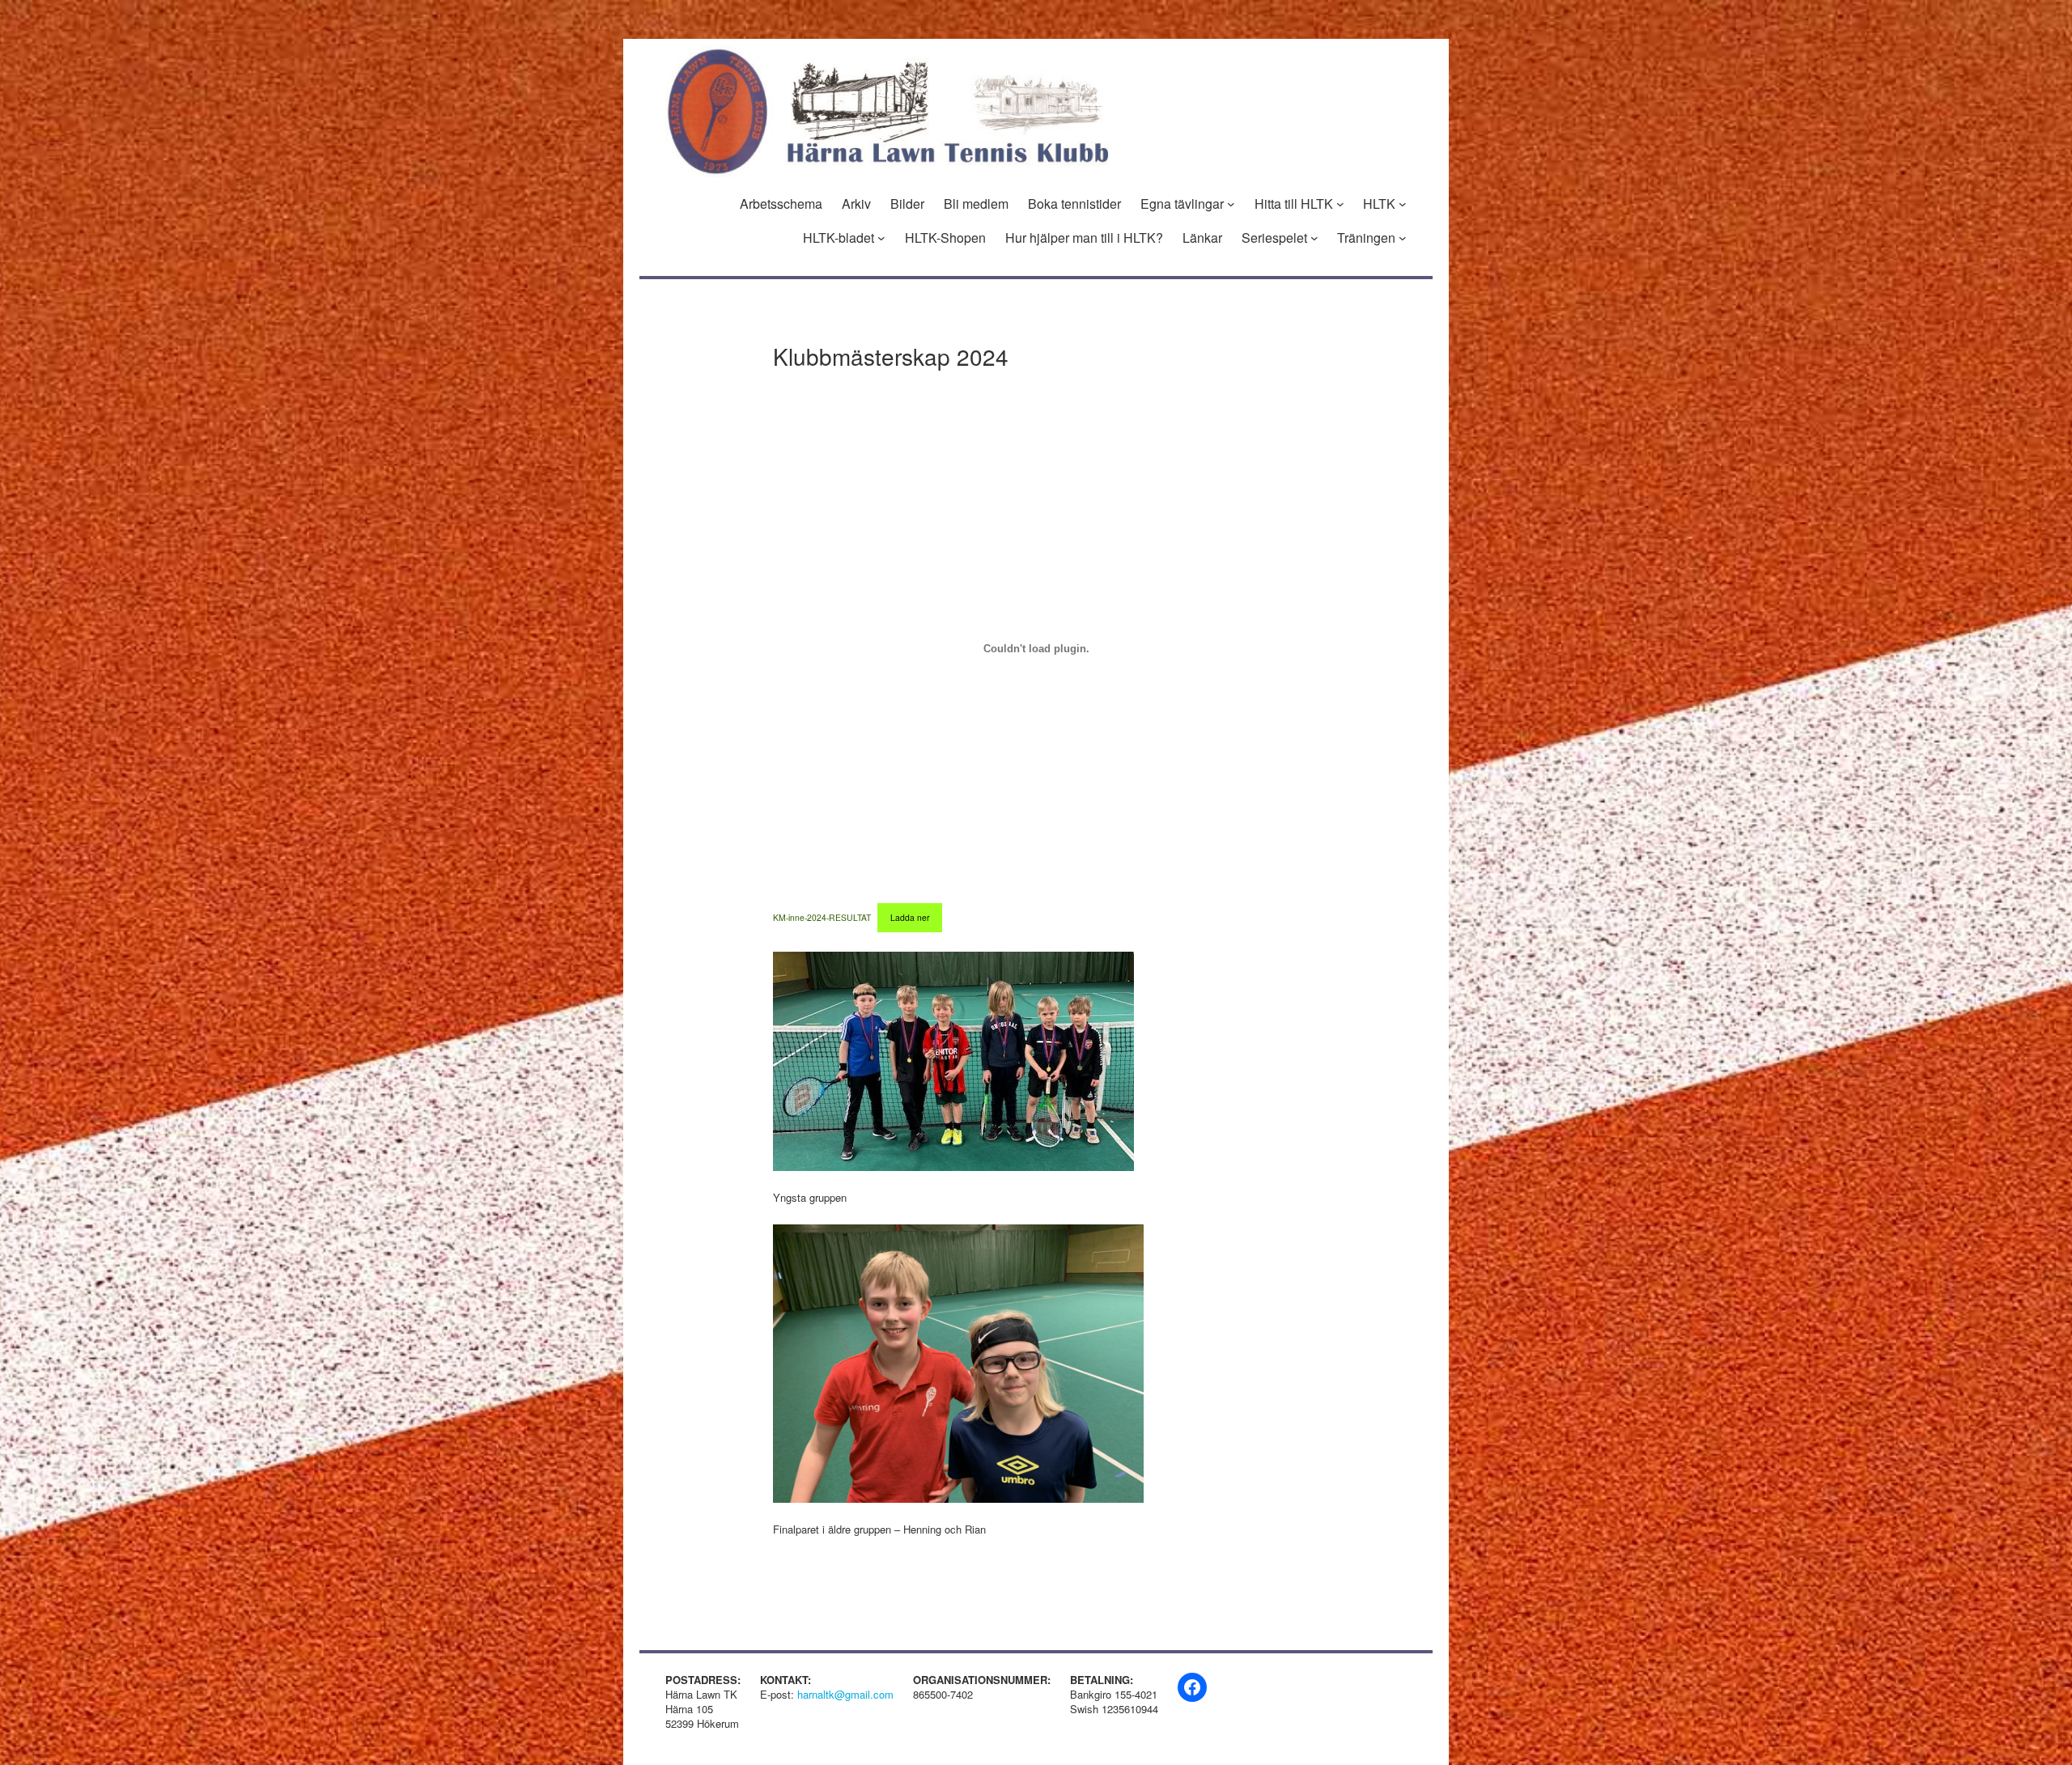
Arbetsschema (781, 204)
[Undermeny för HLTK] (1403, 204)
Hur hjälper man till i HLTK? (1084, 238)
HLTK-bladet (839, 238)
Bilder (907, 204)
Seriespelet (1274, 238)
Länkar (1202, 238)
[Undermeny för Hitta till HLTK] (1340, 204)
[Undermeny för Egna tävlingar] (1231, 204)
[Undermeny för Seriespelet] (1314, 238)
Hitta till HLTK (1294, 204)
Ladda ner (910, 917)
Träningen (1366, 238)
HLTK (1379, 204)
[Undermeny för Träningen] (1403, 238)
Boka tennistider (1074, 204)
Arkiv (856, 204)
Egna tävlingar (1182, 204)
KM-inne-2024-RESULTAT (822, 917)
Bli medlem (976, 204)
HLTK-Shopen (945, 238)
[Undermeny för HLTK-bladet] (881, 238)
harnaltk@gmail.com (845, 1694)
